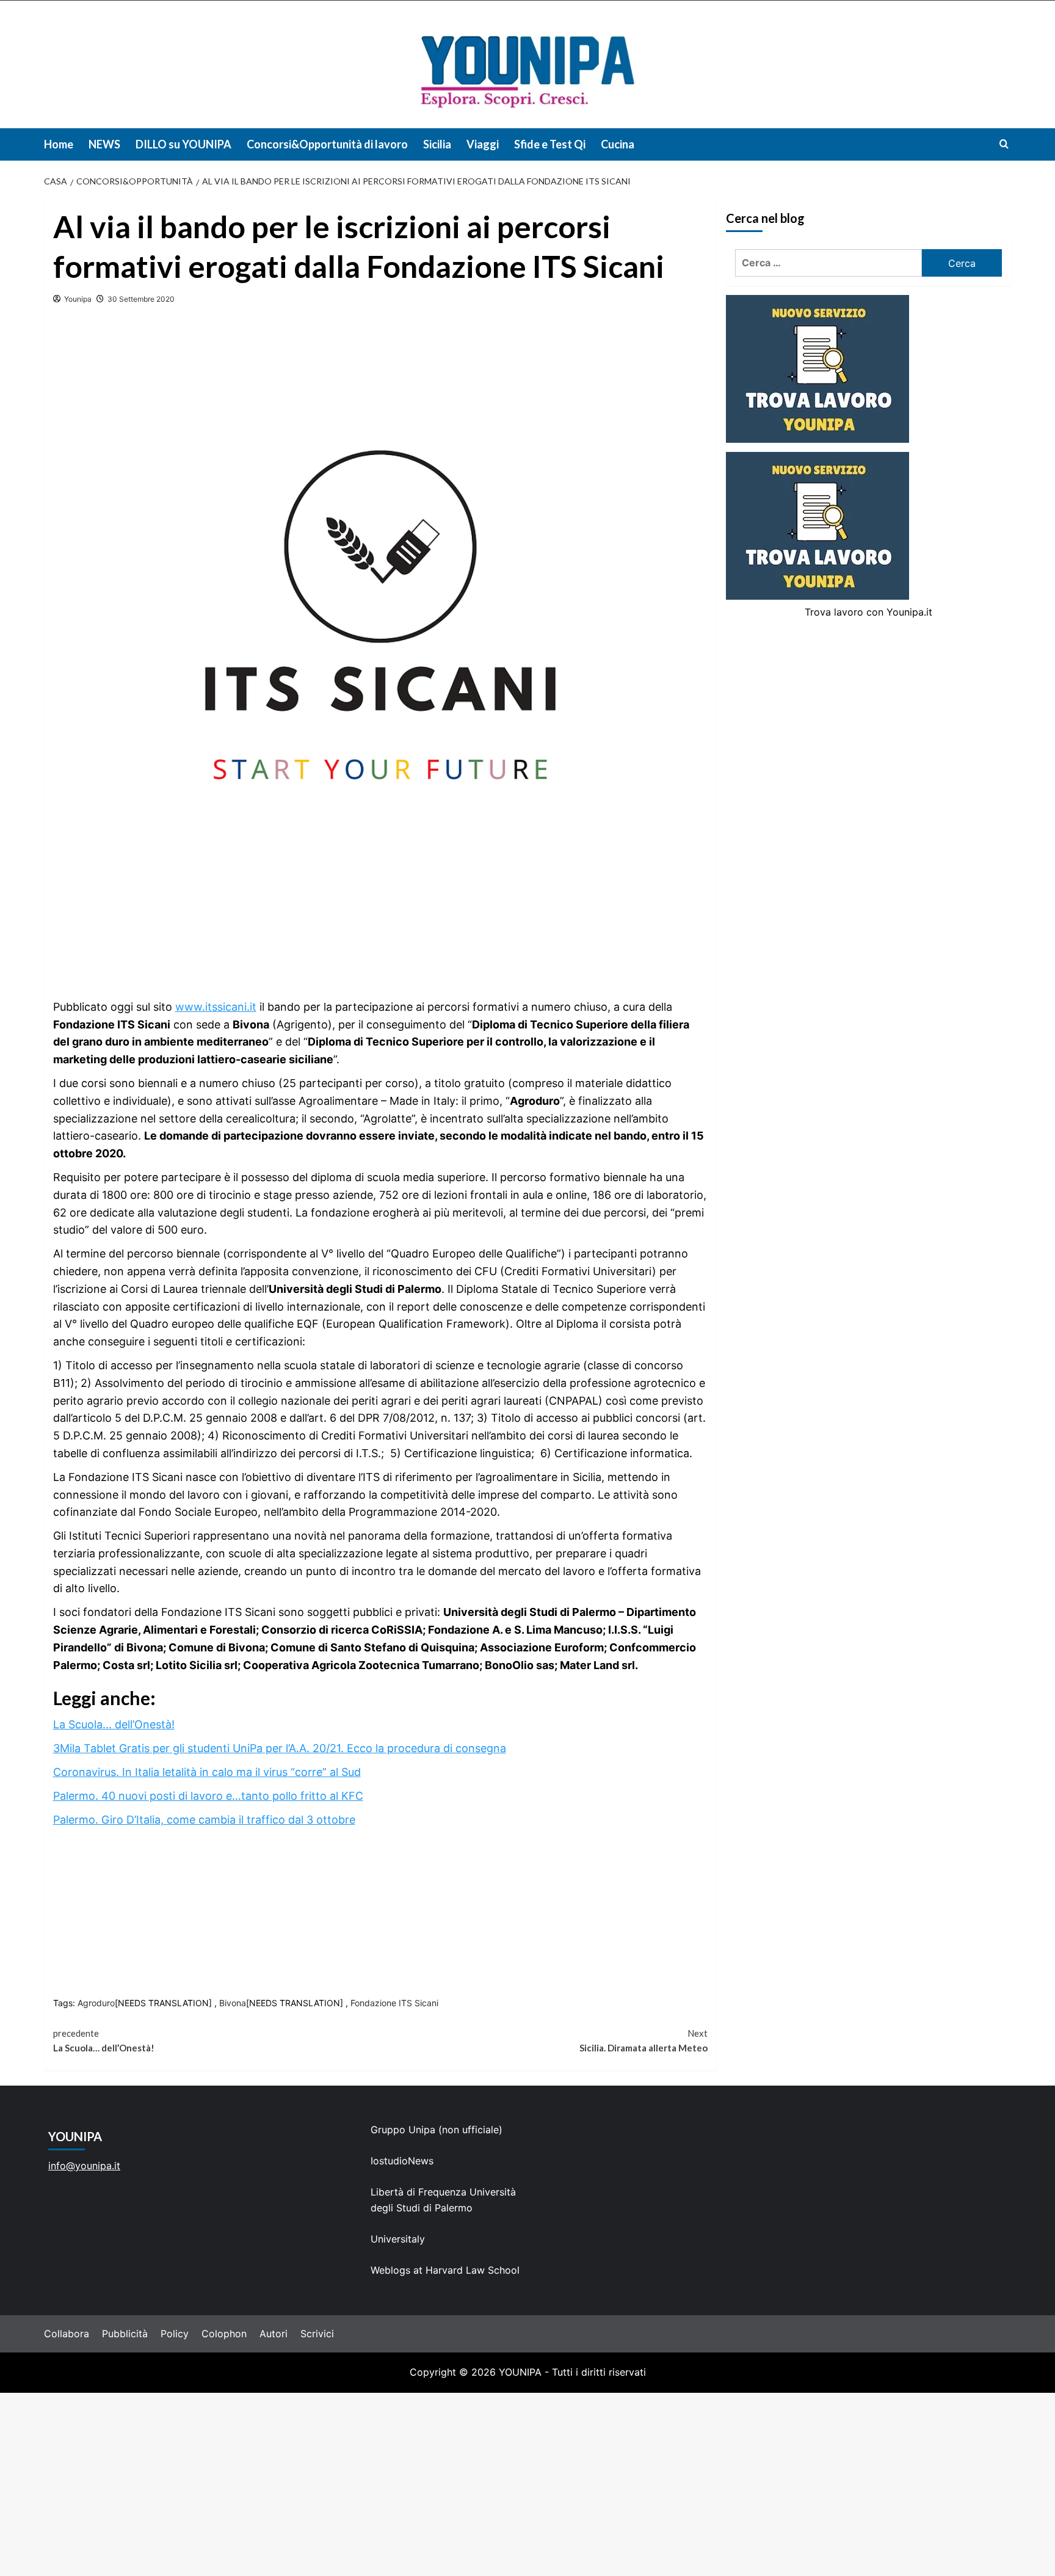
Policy (175, 2334)
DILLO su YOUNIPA (183, 144)
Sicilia (437, 144)
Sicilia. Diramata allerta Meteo (644, 2040)
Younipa (78, 299)
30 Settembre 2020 (141, 299)
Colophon (224, 2334)
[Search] (1004, 144)
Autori (274, 2334)
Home (59, 144)
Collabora (67, 2334)
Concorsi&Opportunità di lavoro (327, 144)
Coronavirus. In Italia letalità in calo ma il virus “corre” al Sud (207, 1772)
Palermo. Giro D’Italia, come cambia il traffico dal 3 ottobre (204, 1820)
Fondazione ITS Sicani (394, 2003)
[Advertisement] (527, 2484)
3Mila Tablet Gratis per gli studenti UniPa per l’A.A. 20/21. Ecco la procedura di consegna (280, 1748)
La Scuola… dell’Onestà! (114, 1724)
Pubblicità (125, 2334)
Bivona (233, 2003)
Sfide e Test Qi (550, 144)
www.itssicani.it (216, 1007)
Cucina (618, 144)
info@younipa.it (84, 2166)
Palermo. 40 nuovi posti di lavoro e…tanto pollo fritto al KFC (208, 1796)
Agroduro (96, 2003)
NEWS (104, 144)
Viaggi (483, 144)
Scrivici (317, 2334)
